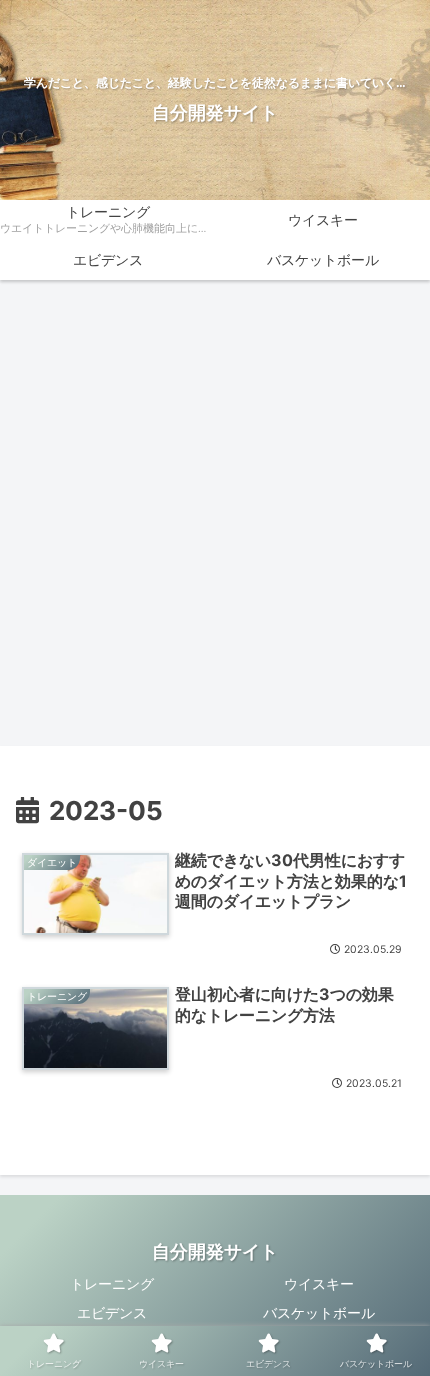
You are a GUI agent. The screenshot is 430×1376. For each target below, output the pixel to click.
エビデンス (112, 1312)
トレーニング (112, 1283)
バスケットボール (319, 1312)
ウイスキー (319, 1283)
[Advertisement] (215, 519)
